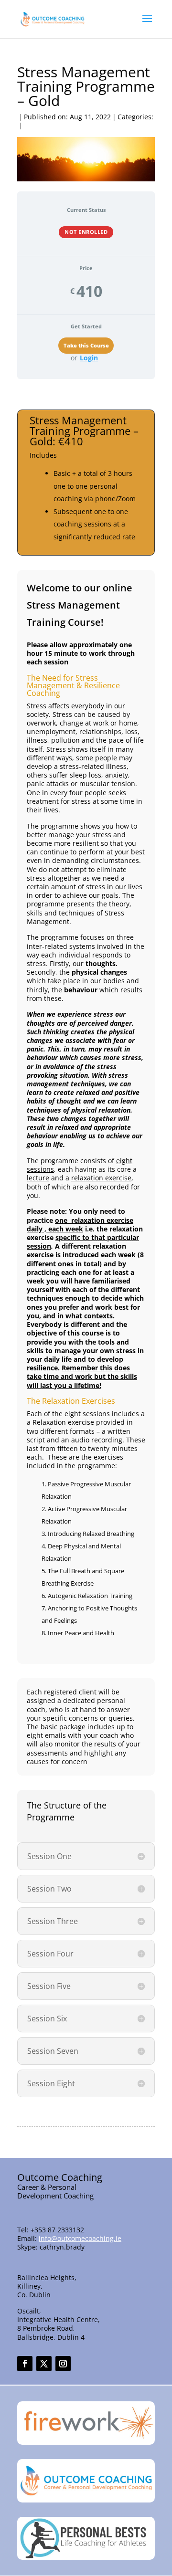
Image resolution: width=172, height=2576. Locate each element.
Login (89, 358)
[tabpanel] (86, 1269)
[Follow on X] (44, 2364)
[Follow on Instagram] (63, 2364)
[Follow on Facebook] (25, 2364)
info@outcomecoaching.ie (80, 2238)
